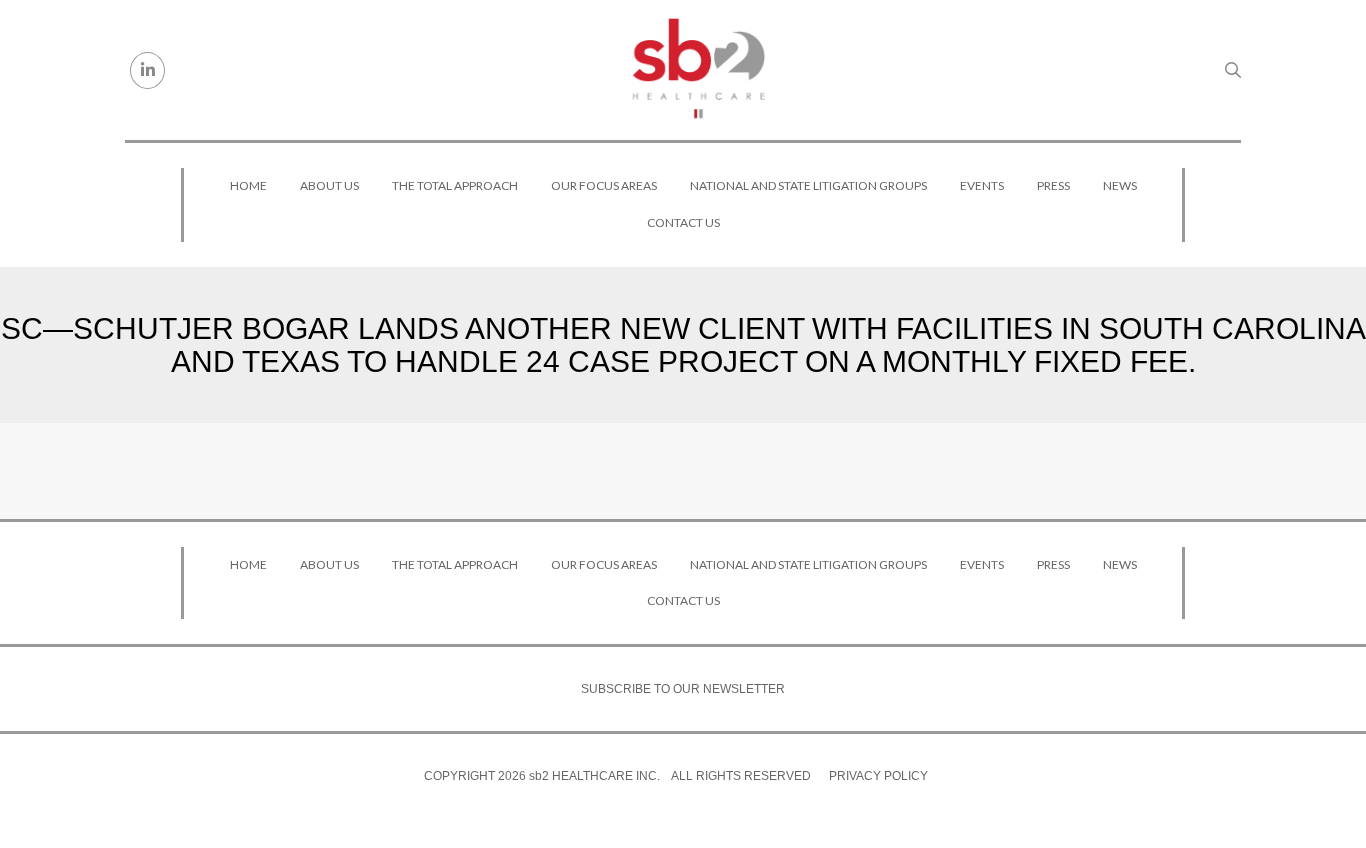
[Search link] (1233, 70)
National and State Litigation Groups (808, 185)
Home (248, 185)
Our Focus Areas (604, 185)
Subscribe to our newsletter (683, 689)
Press (1053, 185)
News (1120, 185)
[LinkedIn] (147, 70)
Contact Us (683, 222)
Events (982, 185)
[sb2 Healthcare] (698, 70)
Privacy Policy (878, 776)
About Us (329, 185)
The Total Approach (455, 185)
